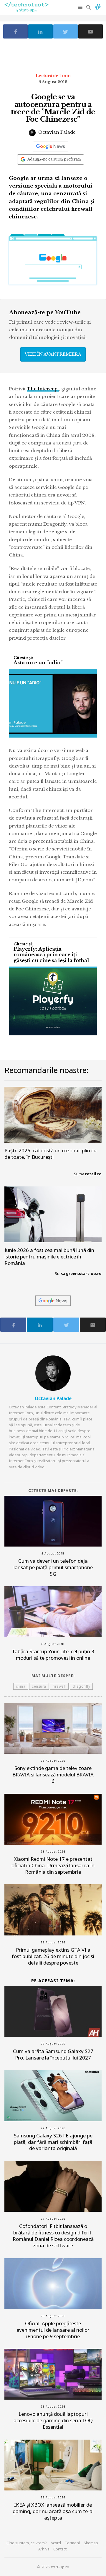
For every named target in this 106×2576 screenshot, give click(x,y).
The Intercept (43, 389)
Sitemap (91, 2543)
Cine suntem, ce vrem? (27, 2543)
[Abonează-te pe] (51, 146)
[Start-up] (98, 6)
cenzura (39, 1686)
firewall (59, 1686)
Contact (60, 2549)
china (21, 1686)
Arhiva (44, 2549)
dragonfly (81, 1686)
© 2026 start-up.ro (53, 2567)
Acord (56, 2543)
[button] (81, 7)
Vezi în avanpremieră (53, 354)
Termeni (72, 2543)
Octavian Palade (56, 132)
